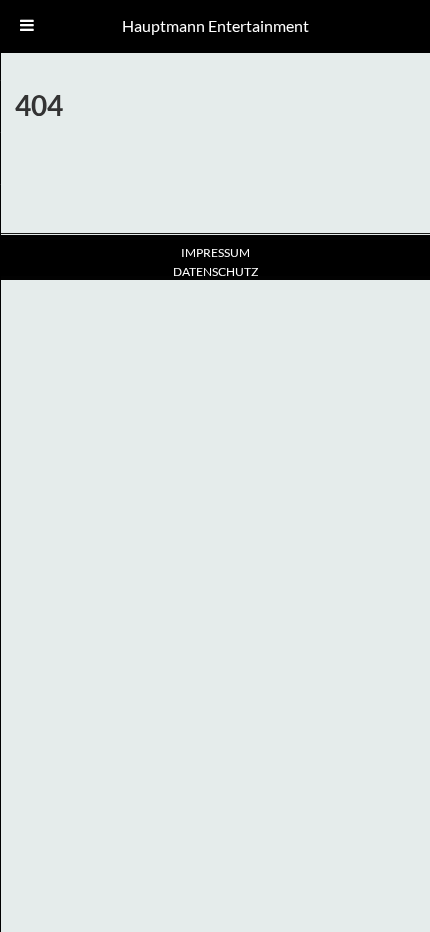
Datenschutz (215, 271)
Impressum (215, 252)
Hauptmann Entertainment (215, 25)
